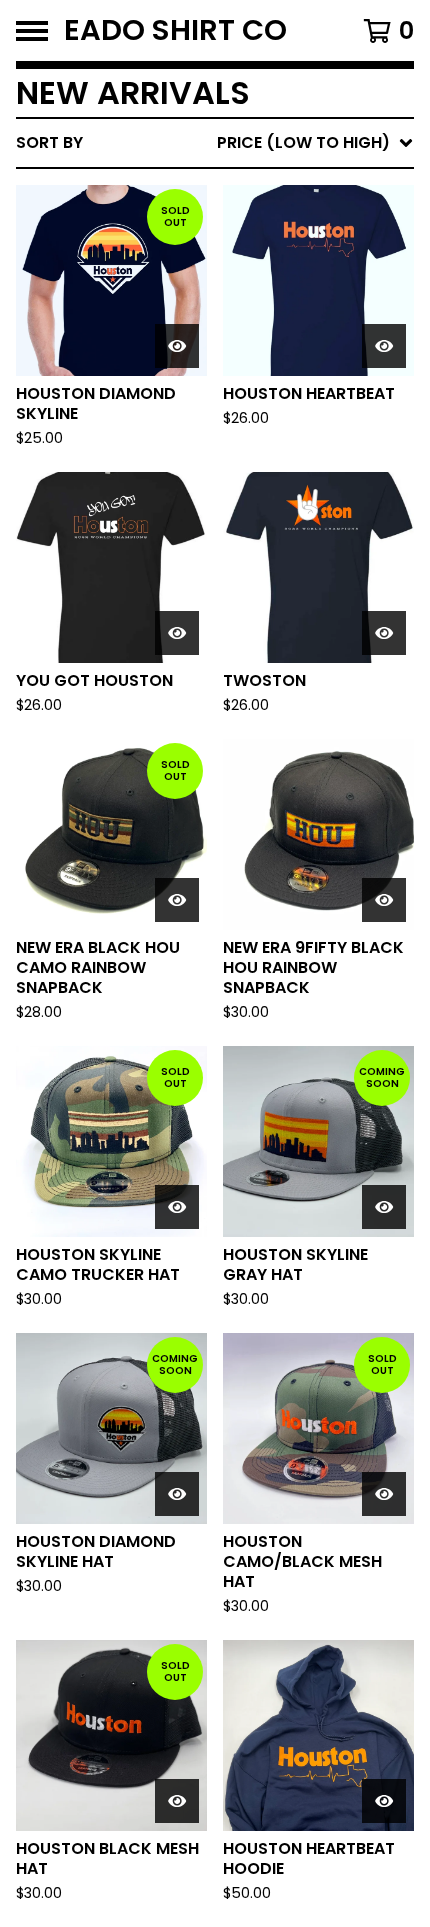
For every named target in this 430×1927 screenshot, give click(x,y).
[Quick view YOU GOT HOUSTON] (177, 633)
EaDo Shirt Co (175, 30)
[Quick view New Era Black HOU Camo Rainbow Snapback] (177, 900)
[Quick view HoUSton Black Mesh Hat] (177, 1801)
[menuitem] (215, 143)
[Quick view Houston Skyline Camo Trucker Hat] (177, 1207)
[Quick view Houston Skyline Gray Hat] (384, 1207)
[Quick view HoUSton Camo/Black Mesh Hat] (384, 1494)
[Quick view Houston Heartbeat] (384, 346)
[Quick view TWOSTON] (384, 633)
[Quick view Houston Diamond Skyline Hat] (177, 1494)
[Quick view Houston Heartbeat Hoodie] (384, 1801)
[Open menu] (32, 31)
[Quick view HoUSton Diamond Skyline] (177, 346)
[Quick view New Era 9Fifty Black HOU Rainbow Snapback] (384, 900)
